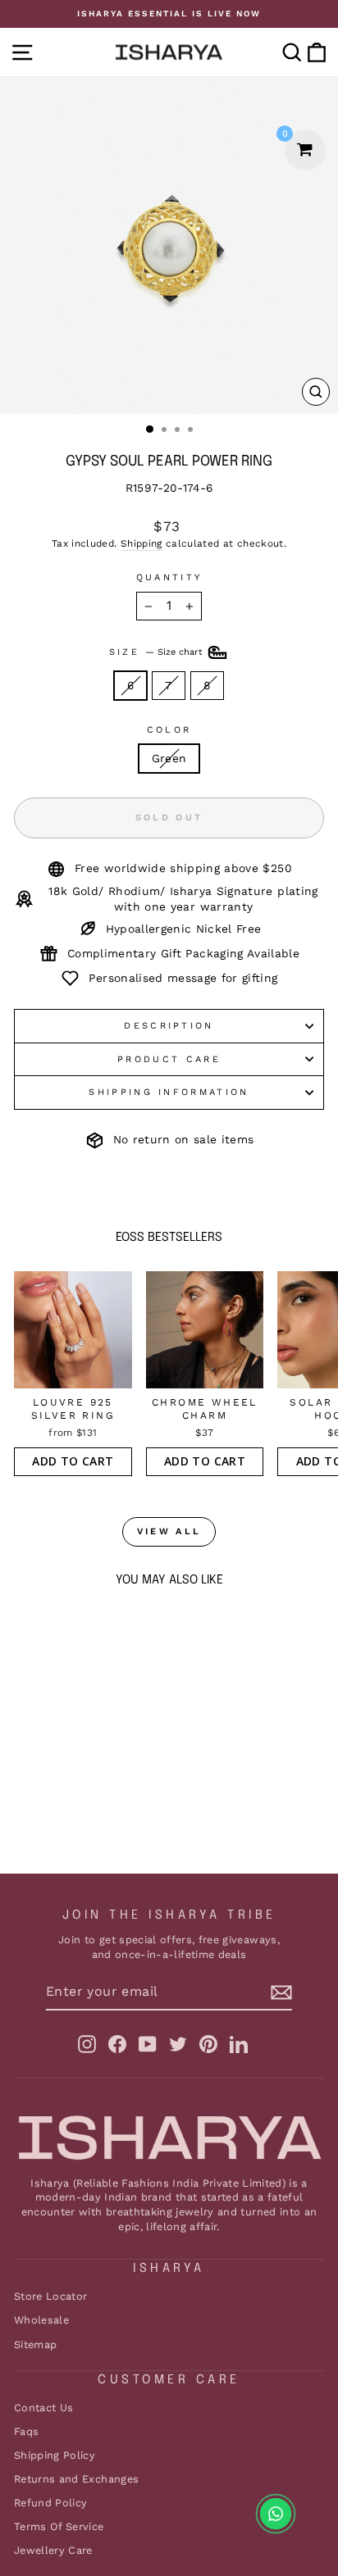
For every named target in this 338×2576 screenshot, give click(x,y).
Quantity (169, 577)
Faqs (26, 2431)
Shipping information (169, 1092)
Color (169, 730)
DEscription (169, 1026)
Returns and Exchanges (76, 2479)
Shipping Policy (55, 2455)
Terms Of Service (59, 2526)
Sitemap (35, 2344)
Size (158, 652)
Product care (169, 1059)
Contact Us (43, 2408)
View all (169, 1531)
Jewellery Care (53, 2550)
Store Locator (51, 2296)
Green (169, 758)
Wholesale (41, 2320)
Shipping (142, 543)
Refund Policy (51, 2503)
